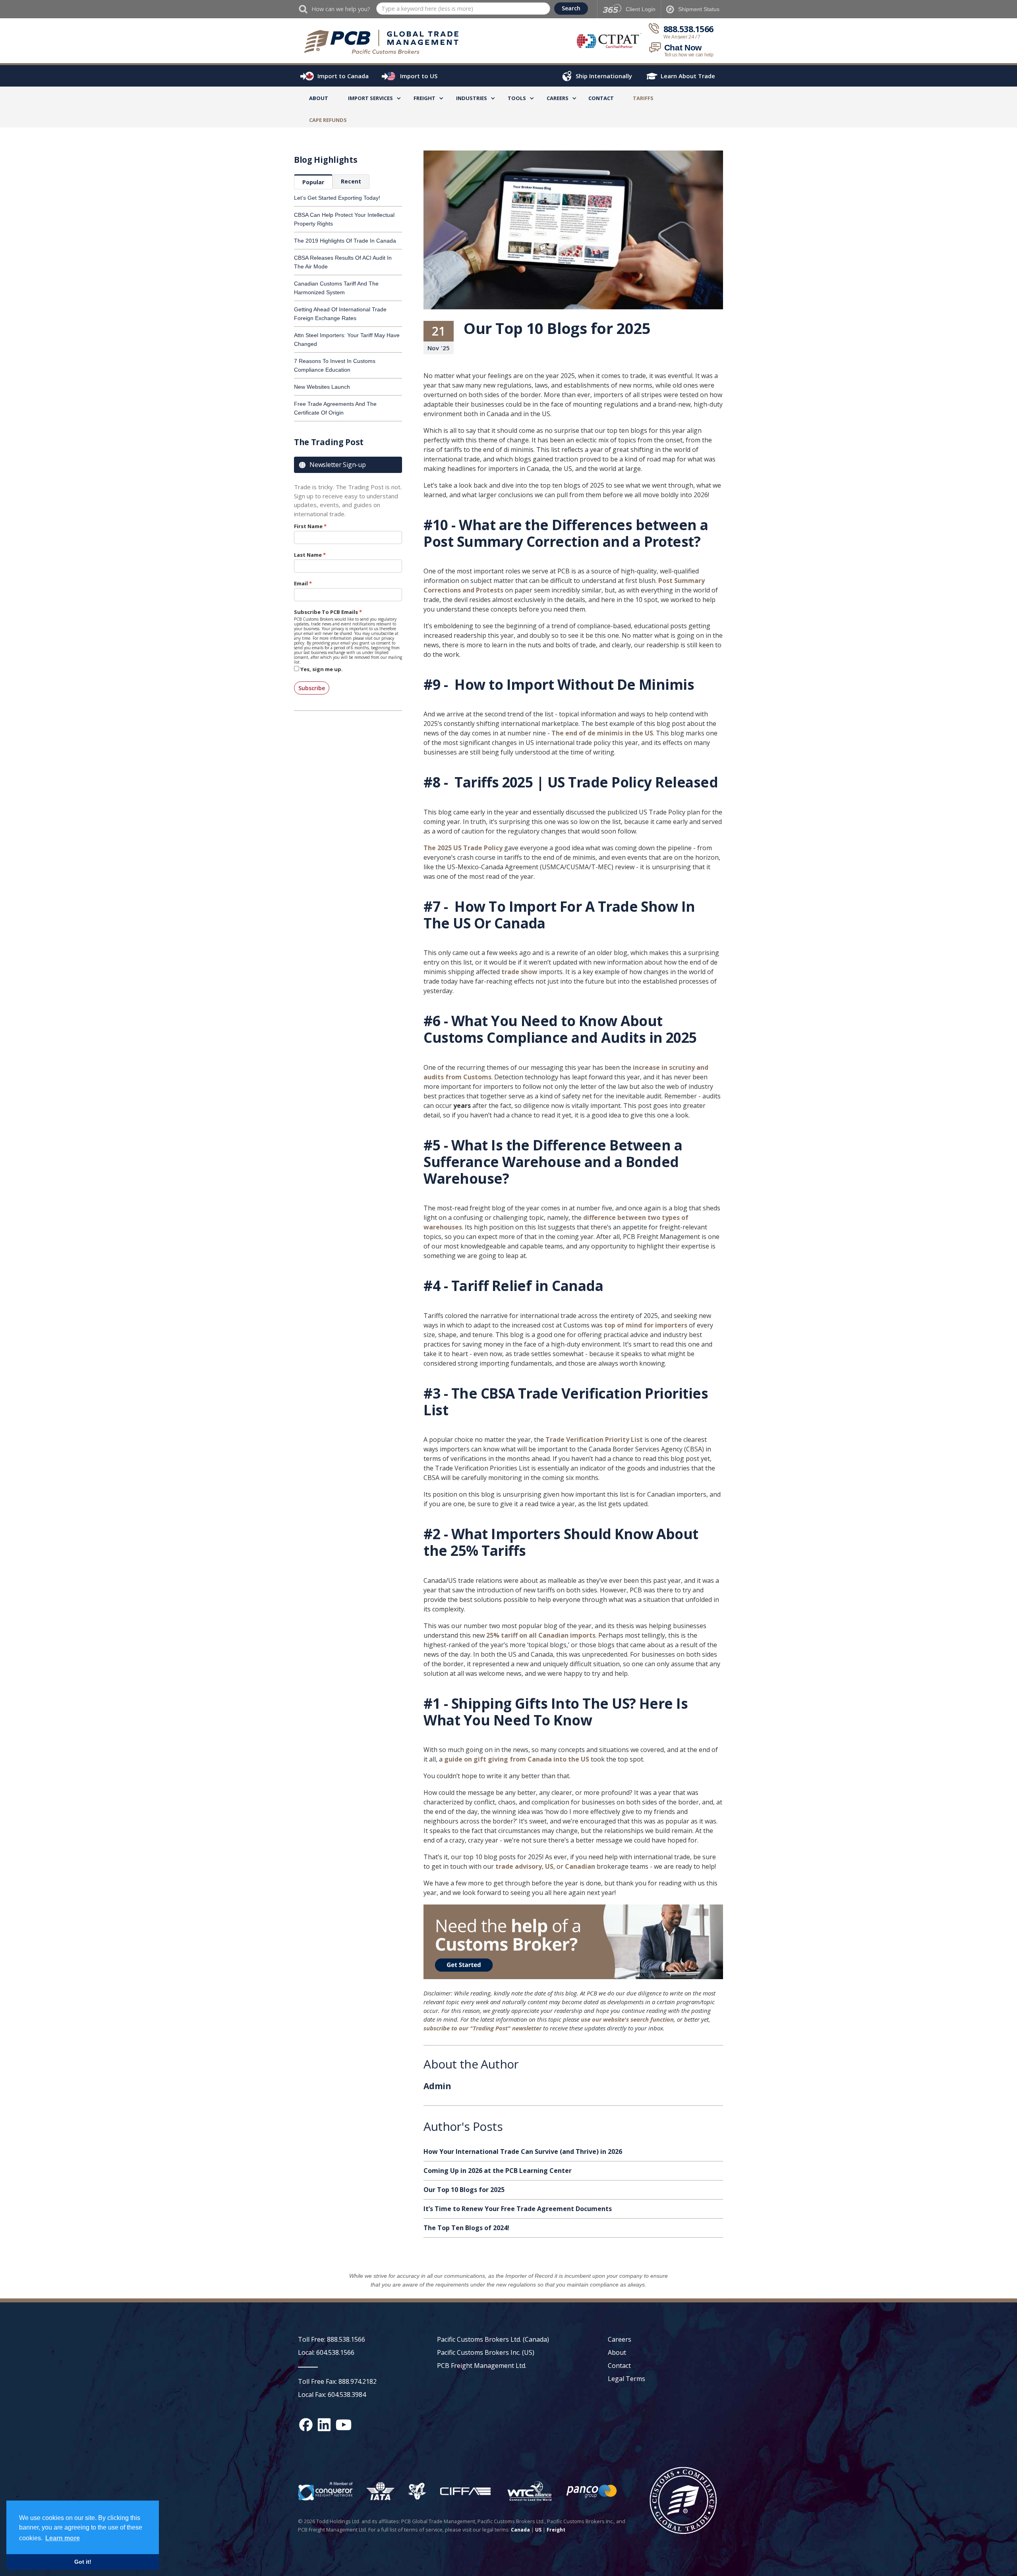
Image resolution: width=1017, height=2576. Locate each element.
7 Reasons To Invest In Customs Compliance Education (335, 365)
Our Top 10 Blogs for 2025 (464, 2190)
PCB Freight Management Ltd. (482, 2366)
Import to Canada (343, 76)
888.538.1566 (688, 29)
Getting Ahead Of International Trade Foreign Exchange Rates (340, 314)
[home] (385, 42)
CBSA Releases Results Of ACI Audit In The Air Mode (343, 262)
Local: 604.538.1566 (326, 2352)
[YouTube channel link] (344, 2425)
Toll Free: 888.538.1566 (332, 2339)
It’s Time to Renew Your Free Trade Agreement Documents (518, 2209)
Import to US (419, 76)
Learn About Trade (688, 76)
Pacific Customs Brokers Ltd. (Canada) (493, 2339)
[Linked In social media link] (324, 2425)
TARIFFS (643, 98)
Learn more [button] (63, 2538)
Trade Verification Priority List (594, 1439)
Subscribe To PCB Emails (326, 612)
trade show (519, 972)
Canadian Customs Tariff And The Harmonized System (336, 288)
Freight (556, 2530)
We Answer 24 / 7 (682, 37)
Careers (620, 2339)
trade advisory (519, 1866)
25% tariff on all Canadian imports (541, 1635)
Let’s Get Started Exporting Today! (337, 198)
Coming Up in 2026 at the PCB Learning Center (498, 2171)
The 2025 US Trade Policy (463, 848)
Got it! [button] (83, 2562)
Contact (601, 98)
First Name (308, 526)
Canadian (580, 1866)
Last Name (308, 555)
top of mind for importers (646, 1325)
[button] (370, 99)
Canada (520, 2530)
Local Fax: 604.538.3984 (332, 2395)
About (319, 98)
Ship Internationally (604, 76)
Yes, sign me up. (322, 669)
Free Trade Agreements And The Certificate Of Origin (335, 408)
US (549, 1866)
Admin (437, 2087)
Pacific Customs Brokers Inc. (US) (486, 2352)
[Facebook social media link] (306, 2425)
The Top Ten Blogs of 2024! (466, 2228)
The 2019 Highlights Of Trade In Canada (345, 241)
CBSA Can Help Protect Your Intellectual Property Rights (344, 219)
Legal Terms (626, 2379)
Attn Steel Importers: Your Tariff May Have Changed (347, 340)
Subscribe (312, 688)
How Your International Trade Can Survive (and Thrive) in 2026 (523, 2151)
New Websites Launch (322, 387)
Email (301, 583)
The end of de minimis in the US (602, 733)
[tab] (313, 182)
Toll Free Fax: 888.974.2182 (337, 2381)
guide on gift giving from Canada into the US (517, 1759)
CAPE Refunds (328, 120)
